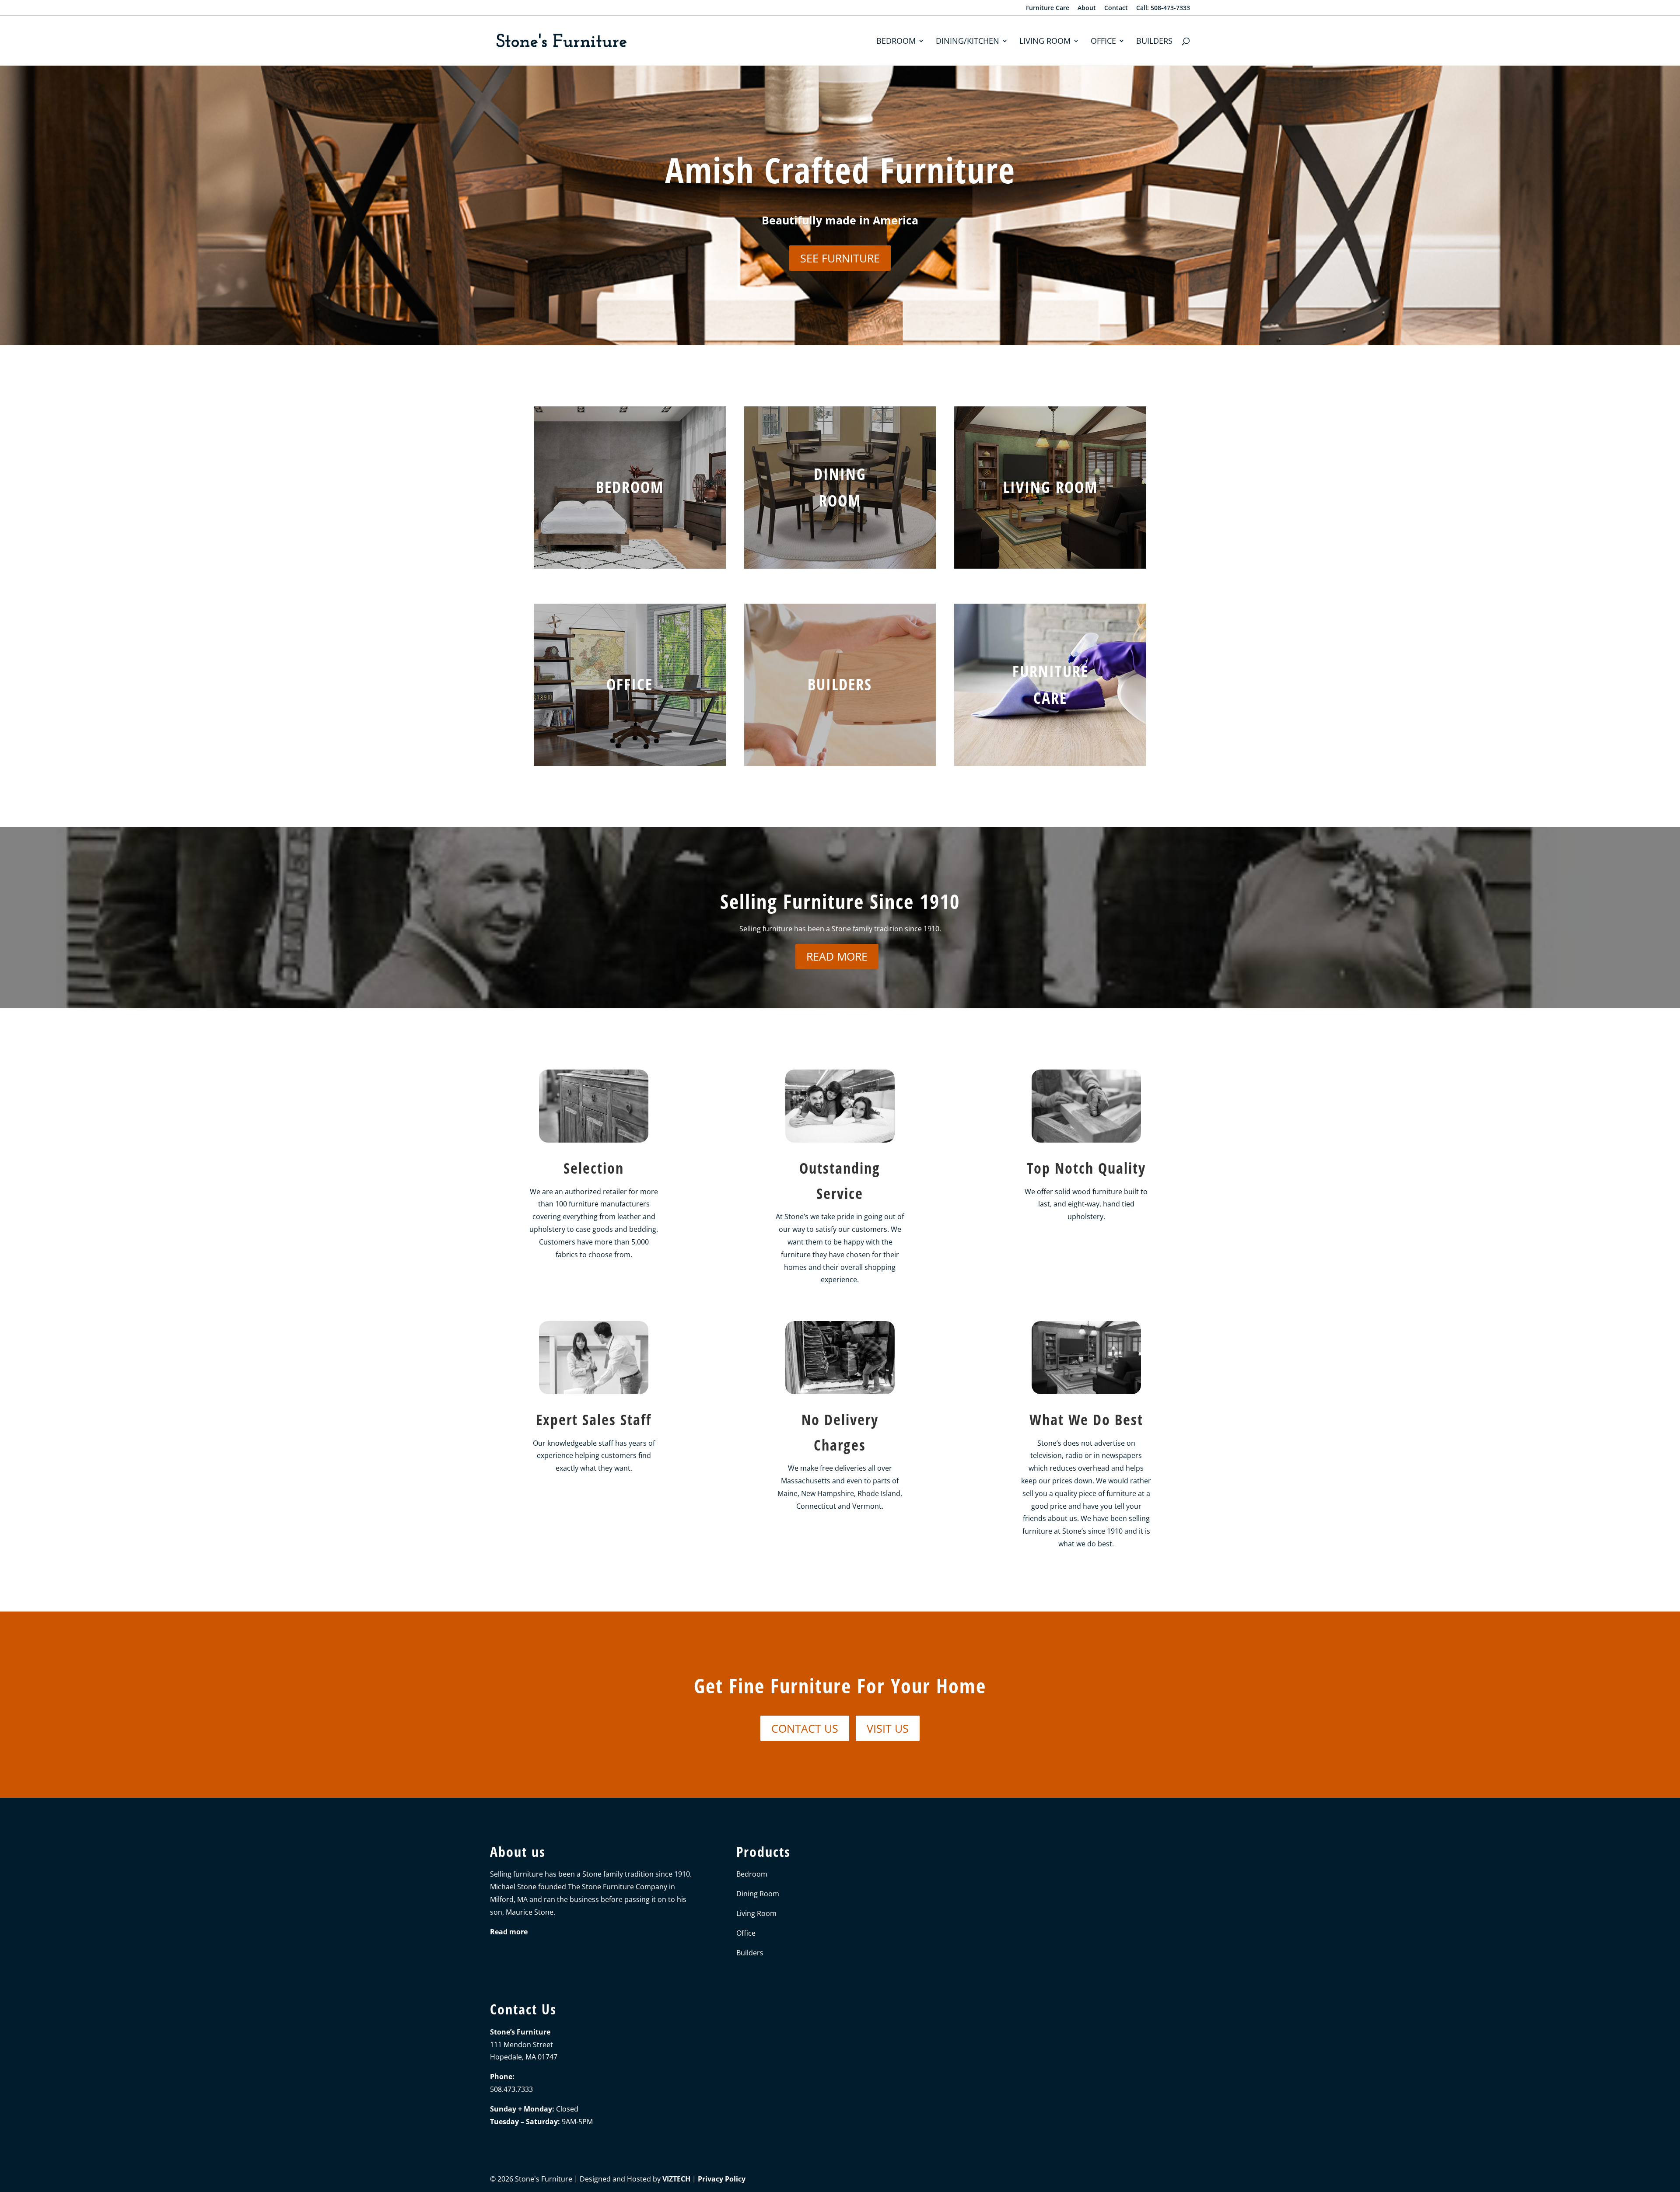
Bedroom (896, 42)
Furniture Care (1048, 8)
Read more (837, 956)
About (1087, 8)
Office (1103, 42)
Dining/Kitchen (968, 42)
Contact (1116, 8)
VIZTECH (676, 2179)
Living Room (1045, 42)
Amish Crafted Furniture (840, 170)
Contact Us (805, 1728)
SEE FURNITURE (840, 258)
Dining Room (758, 1894)
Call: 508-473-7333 (1163, 8)
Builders (1154, 42)
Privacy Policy (722, 2179)
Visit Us (888, 1728)
